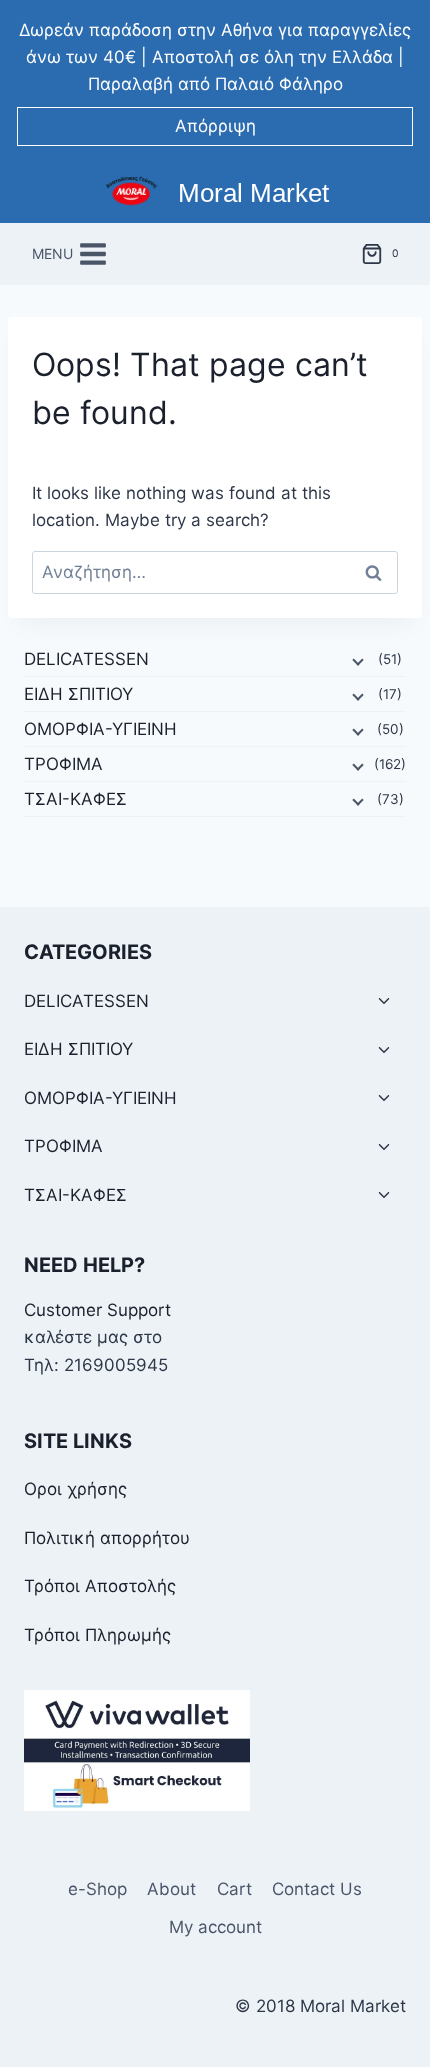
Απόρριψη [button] (215, 126)
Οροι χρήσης (75, 1489)
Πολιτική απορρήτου (107, 1538)
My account (215, 1927)
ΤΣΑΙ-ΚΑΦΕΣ (75, 799)
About (171, 1889)
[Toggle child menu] (384, 1001)
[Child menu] (356, 660)
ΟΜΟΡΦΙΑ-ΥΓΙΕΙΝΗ (100, 729)
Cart (234, 1889)
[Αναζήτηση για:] (215, 572)
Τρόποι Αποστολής (100, 1586)
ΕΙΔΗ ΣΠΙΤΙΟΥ (78, 694)
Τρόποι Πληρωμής (97, 1635)
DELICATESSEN (86, 659)
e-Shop (97, 1889)
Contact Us (317, 1889)
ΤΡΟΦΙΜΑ (63, 764)
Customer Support (97, 1310)
